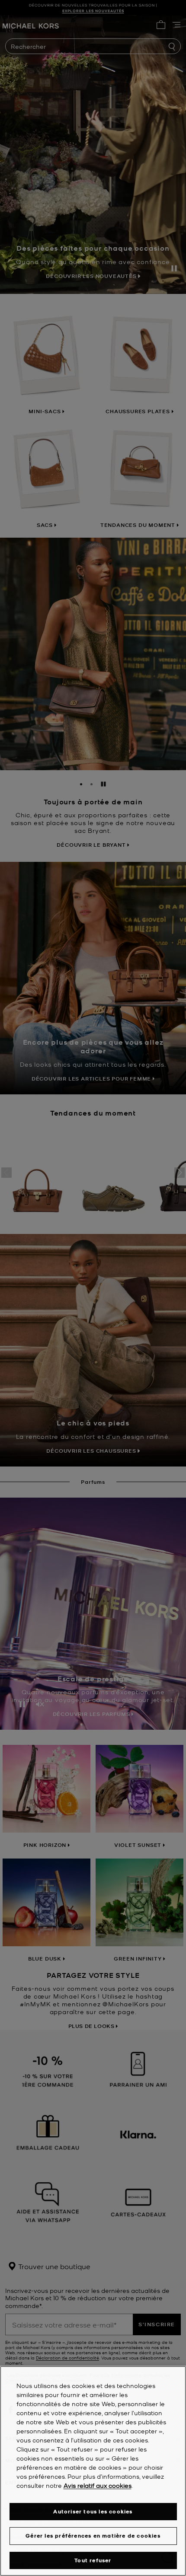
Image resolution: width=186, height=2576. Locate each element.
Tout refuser (93, 2560)
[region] (93, 2471)
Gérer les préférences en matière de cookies (93, 2536)
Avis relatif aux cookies (98, 2485)
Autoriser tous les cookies (93, 2511)
